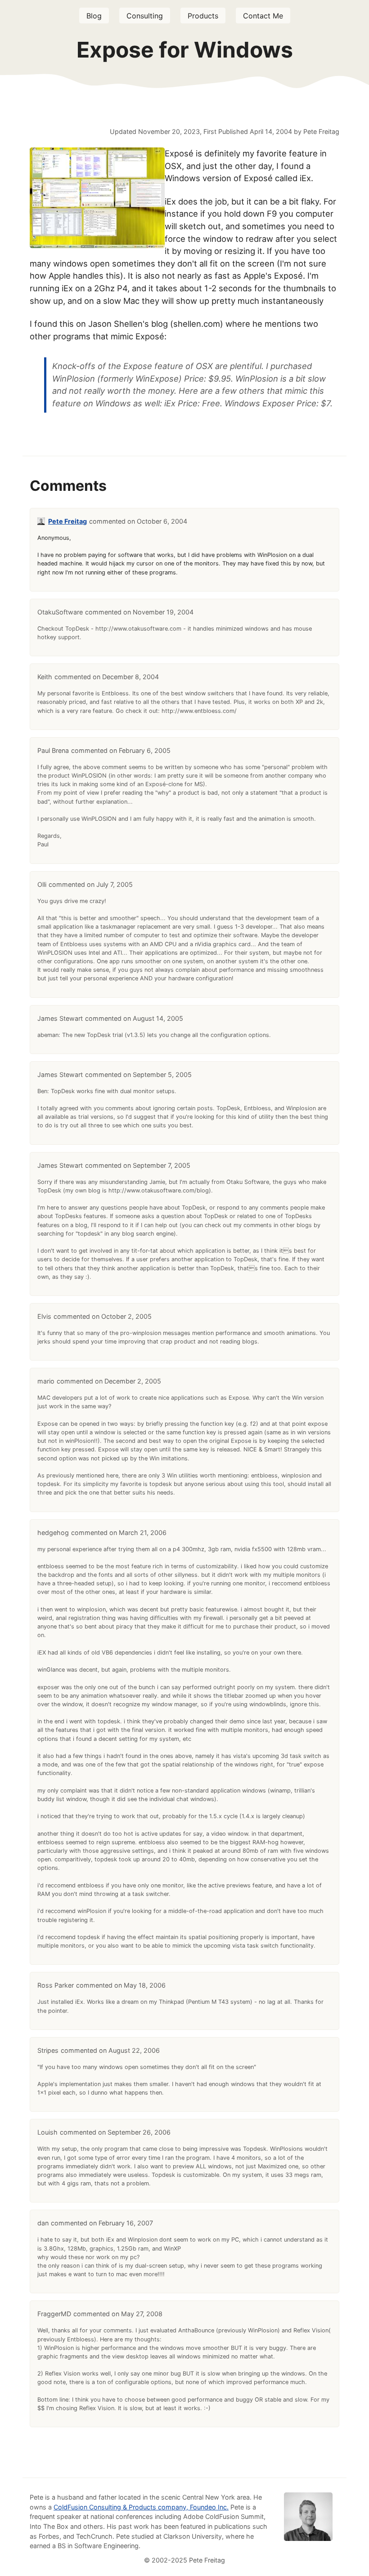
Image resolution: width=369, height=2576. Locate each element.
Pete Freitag (67, 521)
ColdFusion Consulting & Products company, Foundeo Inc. (141, 2507)
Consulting (145, 16)
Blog (94, 16)
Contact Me (263, 16)
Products (203, 16)
